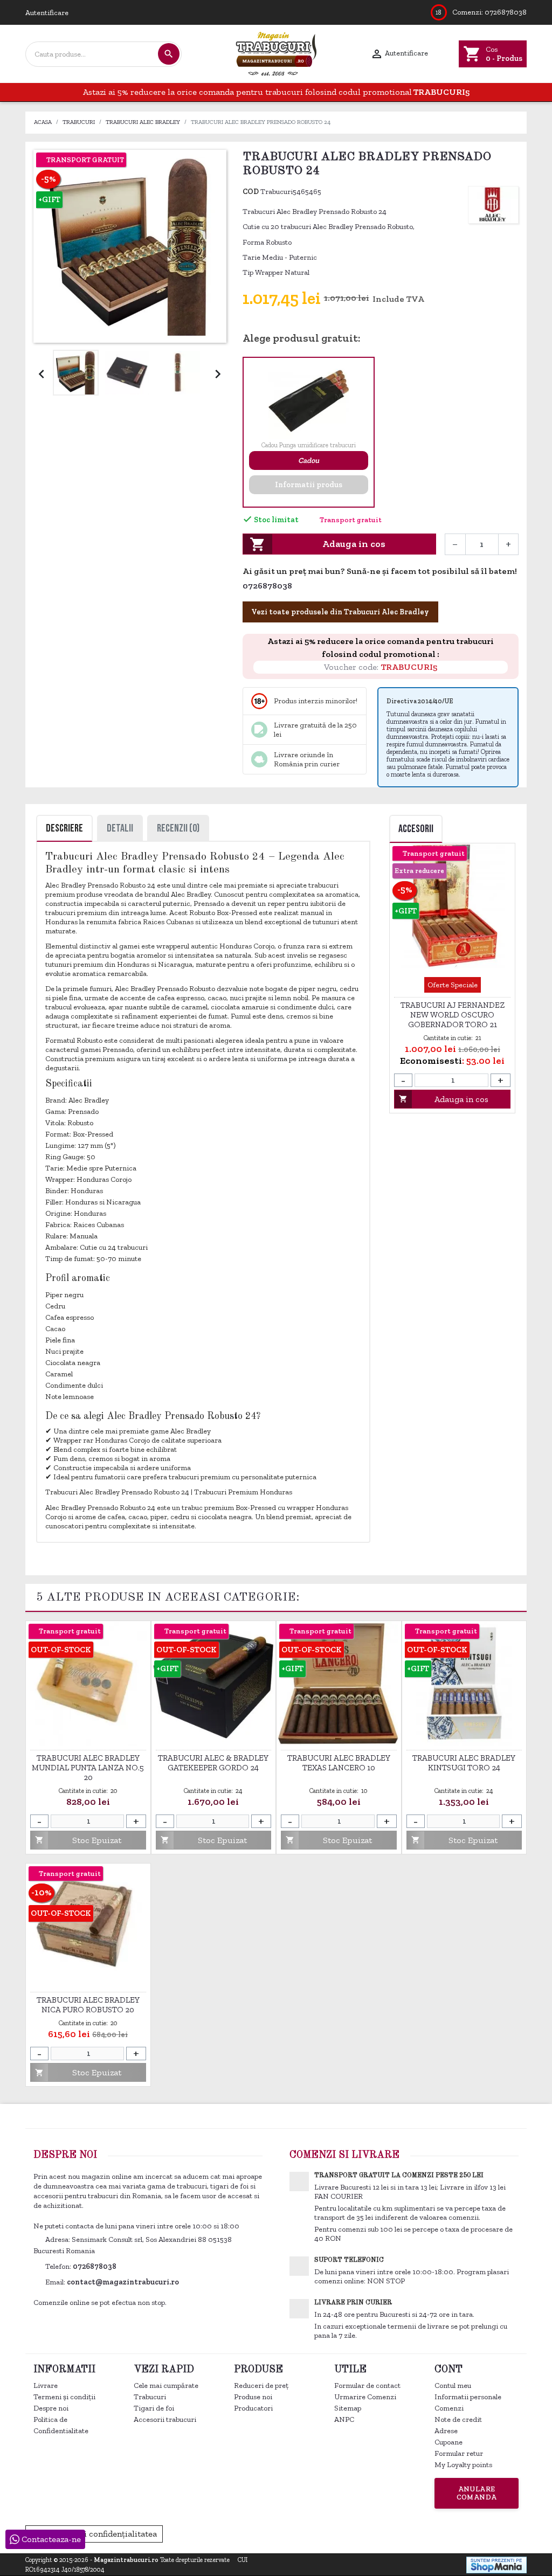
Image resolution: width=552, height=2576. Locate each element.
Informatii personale (468, 2397)
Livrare (46, 2385)
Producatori (253, 2408)
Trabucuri (150, 2397)
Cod (251, 192)
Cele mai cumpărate (166, 2385)
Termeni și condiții (64, 2397)
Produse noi (253, 2397)
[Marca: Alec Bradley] (493, 204)
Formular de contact (367, 2385)
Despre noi (51, 2408)
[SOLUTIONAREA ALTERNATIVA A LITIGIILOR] (467, 2533)
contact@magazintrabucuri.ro (123, 2282)
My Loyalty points (463, 2465)
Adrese (446, 2431)
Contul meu (453, 2385)
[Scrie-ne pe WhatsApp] (298, 587)
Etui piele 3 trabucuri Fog (452, 981)
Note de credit (458, 2419)
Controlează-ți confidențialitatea (94, 2534)
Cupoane (448, 2442)
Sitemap (348, 2408)
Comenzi (449, 2408)
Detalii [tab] (120, 828)
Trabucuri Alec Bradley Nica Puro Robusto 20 (88, 2005)
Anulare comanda (477, 2493)
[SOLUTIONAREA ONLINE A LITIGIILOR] (351, 2533)
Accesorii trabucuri (165, 2419)
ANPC (344, 2419)
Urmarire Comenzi (365, 2397)
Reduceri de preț (261, 2385)
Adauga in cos (318, 544)
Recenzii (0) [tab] (178, 828)
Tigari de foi (154, 2408)
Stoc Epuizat (442, 1099)
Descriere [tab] (64, 828)
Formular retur (459, 2453)
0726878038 (506, 12)
